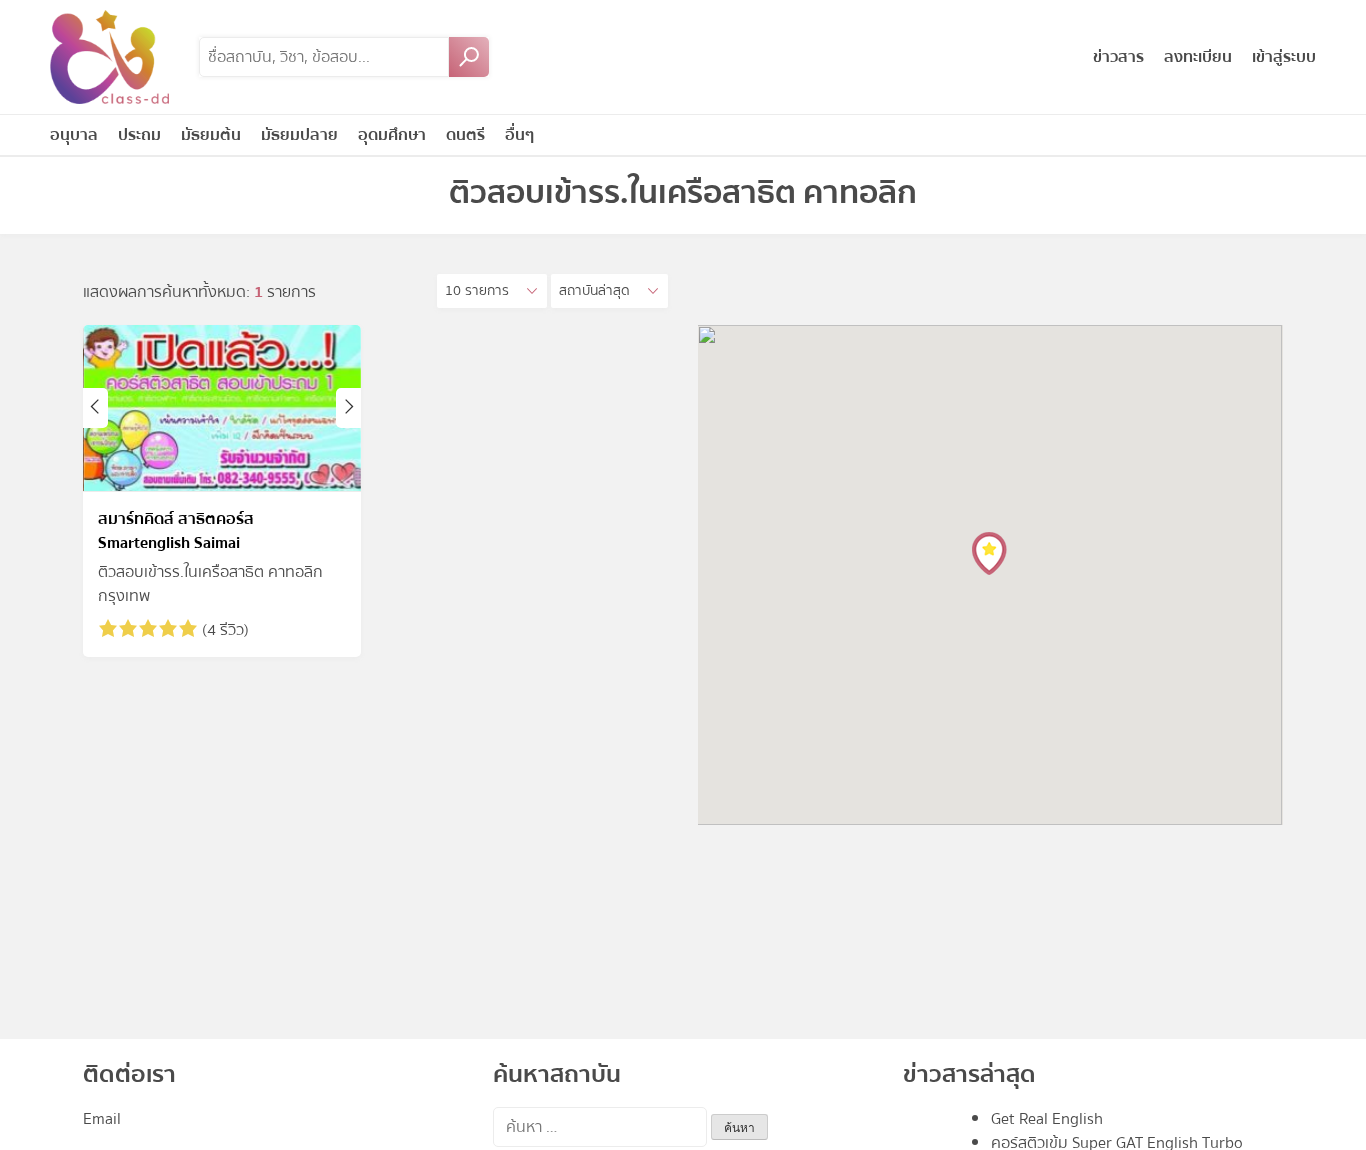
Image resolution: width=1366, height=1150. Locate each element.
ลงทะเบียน (1198, 57)
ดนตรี (465, 135)
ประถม (139, 135)
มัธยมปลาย (299, 135)
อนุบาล (74, 135)
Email (102, 1119)
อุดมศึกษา (392, 135)
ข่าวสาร (1118, 57)
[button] (492, 291)
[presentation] (95, 408)
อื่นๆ (519, 135)
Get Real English (1047, 1119)
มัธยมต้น (211, 135)
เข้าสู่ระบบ (1284, 57)
